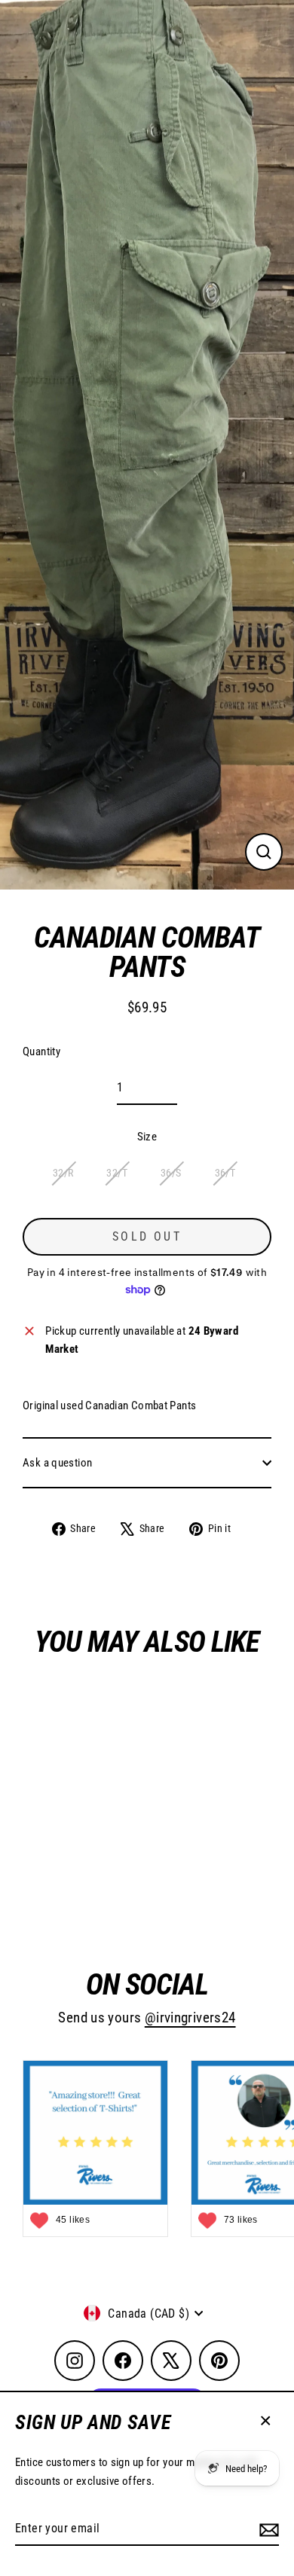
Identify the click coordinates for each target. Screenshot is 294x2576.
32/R (63, 1173)
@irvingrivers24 (190, 2018)
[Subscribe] (267, 2529)
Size (147, 1137)
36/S (171, 1173)
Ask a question (57, 1463)
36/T (225, 1173)
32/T (117, 1173)
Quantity (41, 1051)
